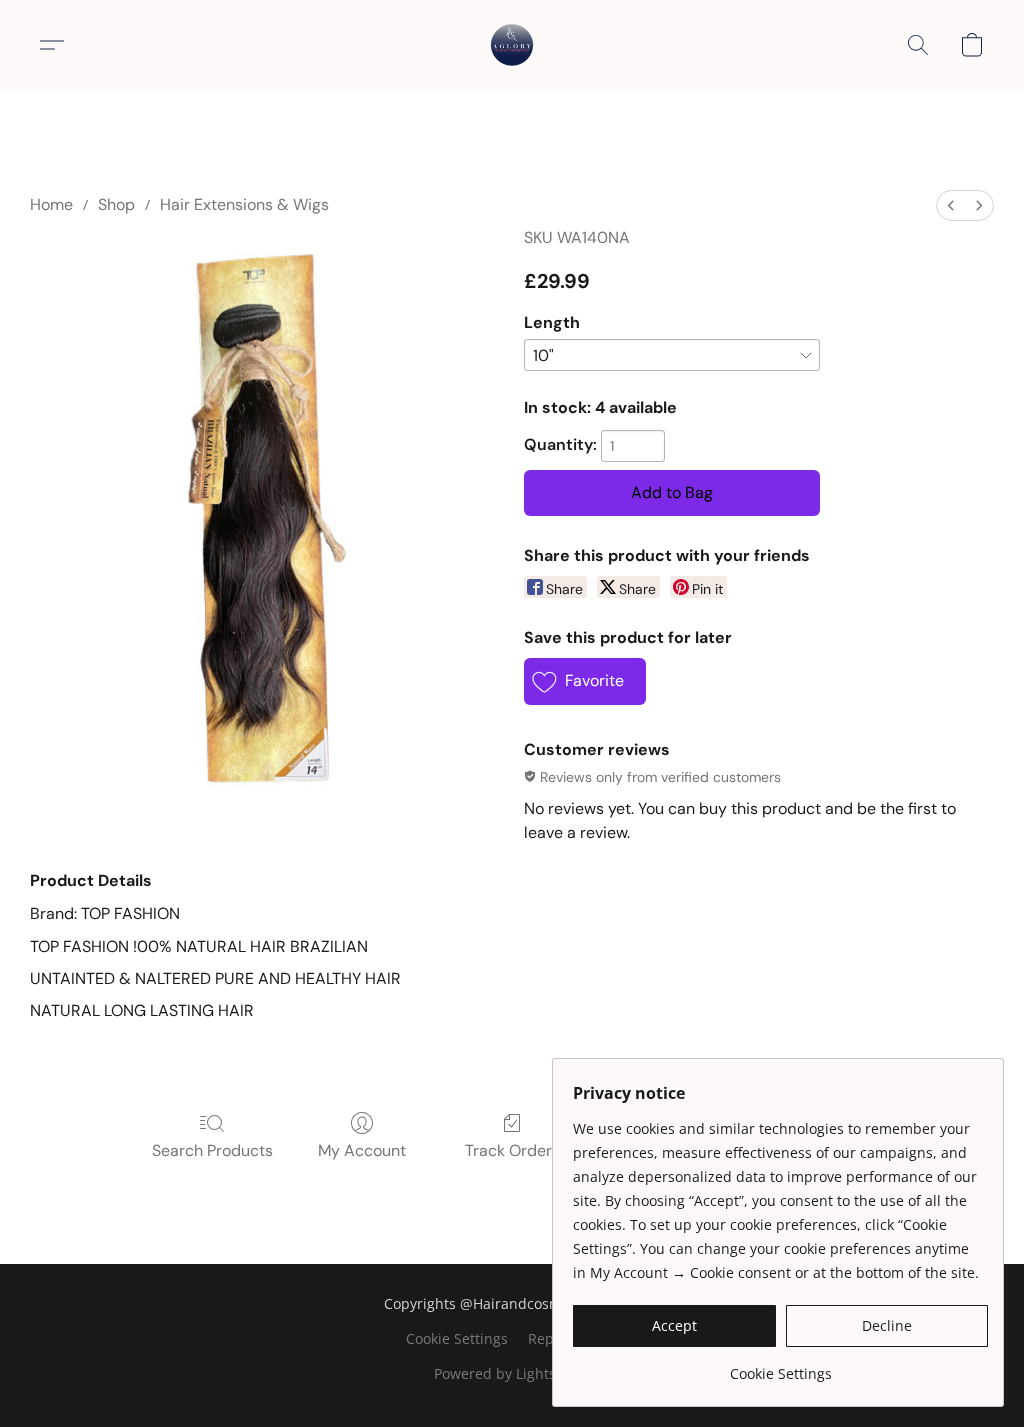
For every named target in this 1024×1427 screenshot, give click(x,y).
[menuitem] (951, 205)
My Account (362, 1150)
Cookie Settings (457, 1338)
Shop (116, 204)
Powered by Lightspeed (512, 1373)
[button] (512, 45)
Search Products (212, 1150)
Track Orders (512, 1150)
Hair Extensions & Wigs (244, 204)
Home (51, 204)
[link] (780, 1366)
